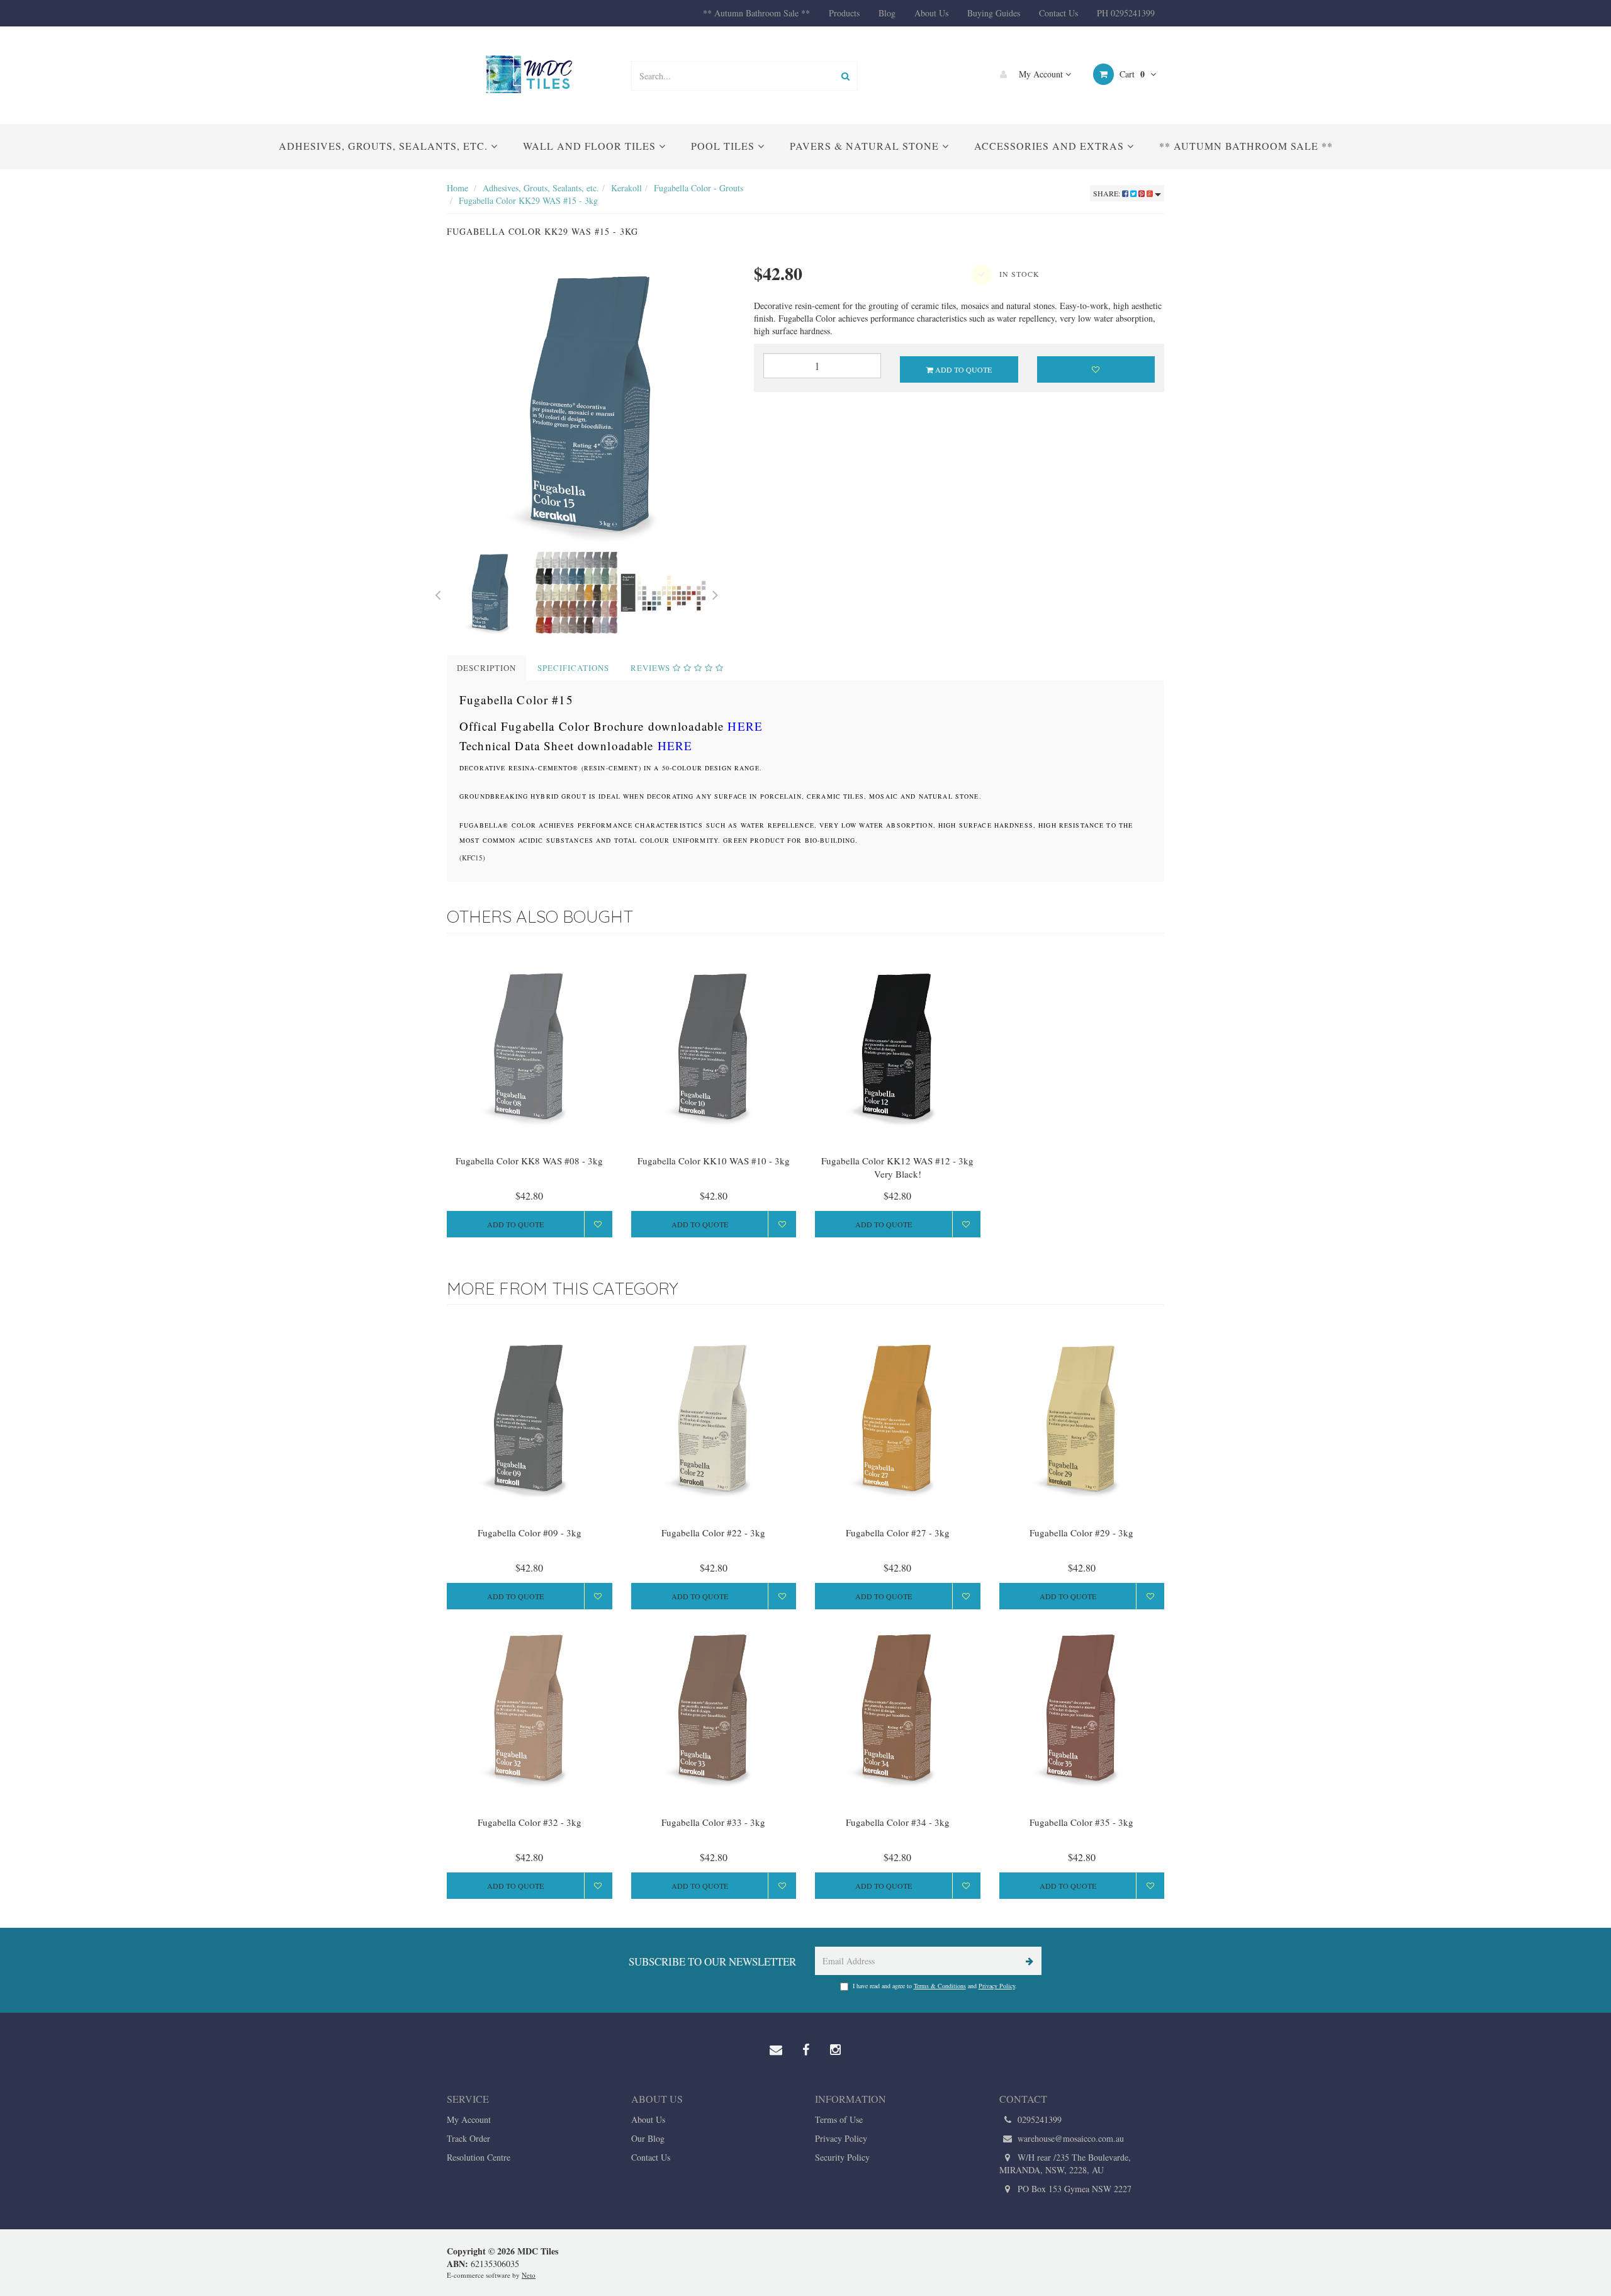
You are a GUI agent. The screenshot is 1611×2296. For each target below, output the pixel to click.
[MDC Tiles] (529, 74)
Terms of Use (839, 2119)
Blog (887, 13)
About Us (931, 13)
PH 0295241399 (1126, 13)
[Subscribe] (1027, 1961)
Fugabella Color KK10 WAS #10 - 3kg (714, 1161)
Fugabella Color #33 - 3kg (713, 1822)
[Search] (845, 76)
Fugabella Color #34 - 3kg (898, 1822)
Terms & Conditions (940, 1986)
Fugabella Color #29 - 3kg (1081, 1533)
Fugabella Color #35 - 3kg (1081, 1822)
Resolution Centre (479, 2157)
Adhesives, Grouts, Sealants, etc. (385, 146)
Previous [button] (437, 593)
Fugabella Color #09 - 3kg (530, 1533)
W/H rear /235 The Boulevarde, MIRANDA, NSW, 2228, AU (1065, 2164)
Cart (1131, 74)
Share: (1108, 193)
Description (486, 668)
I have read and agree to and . (935, 1986)
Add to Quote (963, 369)
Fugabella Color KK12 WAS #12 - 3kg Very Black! (897, 1167)
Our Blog (648, 2138)
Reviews (652, 668)
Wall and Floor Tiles (591, 146)
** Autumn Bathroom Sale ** (756, 13)
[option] (591, 405)
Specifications (573, 668)
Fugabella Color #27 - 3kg (898, 1533)
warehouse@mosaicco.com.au (1069, 2138)
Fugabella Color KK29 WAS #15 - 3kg (528, 200)
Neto (529, 2275)
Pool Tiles (724, 146)
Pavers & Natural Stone (866, 146)
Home (457, 188)
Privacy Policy (997, 1986)
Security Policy (842, 2157)
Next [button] (716, 593)
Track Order (469, 2138)
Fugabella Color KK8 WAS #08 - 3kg (529, 1161)
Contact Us (1058, 13)
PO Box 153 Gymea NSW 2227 (1073, 2189)
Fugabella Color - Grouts (699, 188)
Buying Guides (994, 13)
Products (844, 13)
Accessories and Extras (1051, 146)
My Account (1041, 74)
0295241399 (1038, 2119)
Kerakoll (626, 188)
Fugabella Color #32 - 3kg (530, 1822)
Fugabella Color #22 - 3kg (713, 1533)
